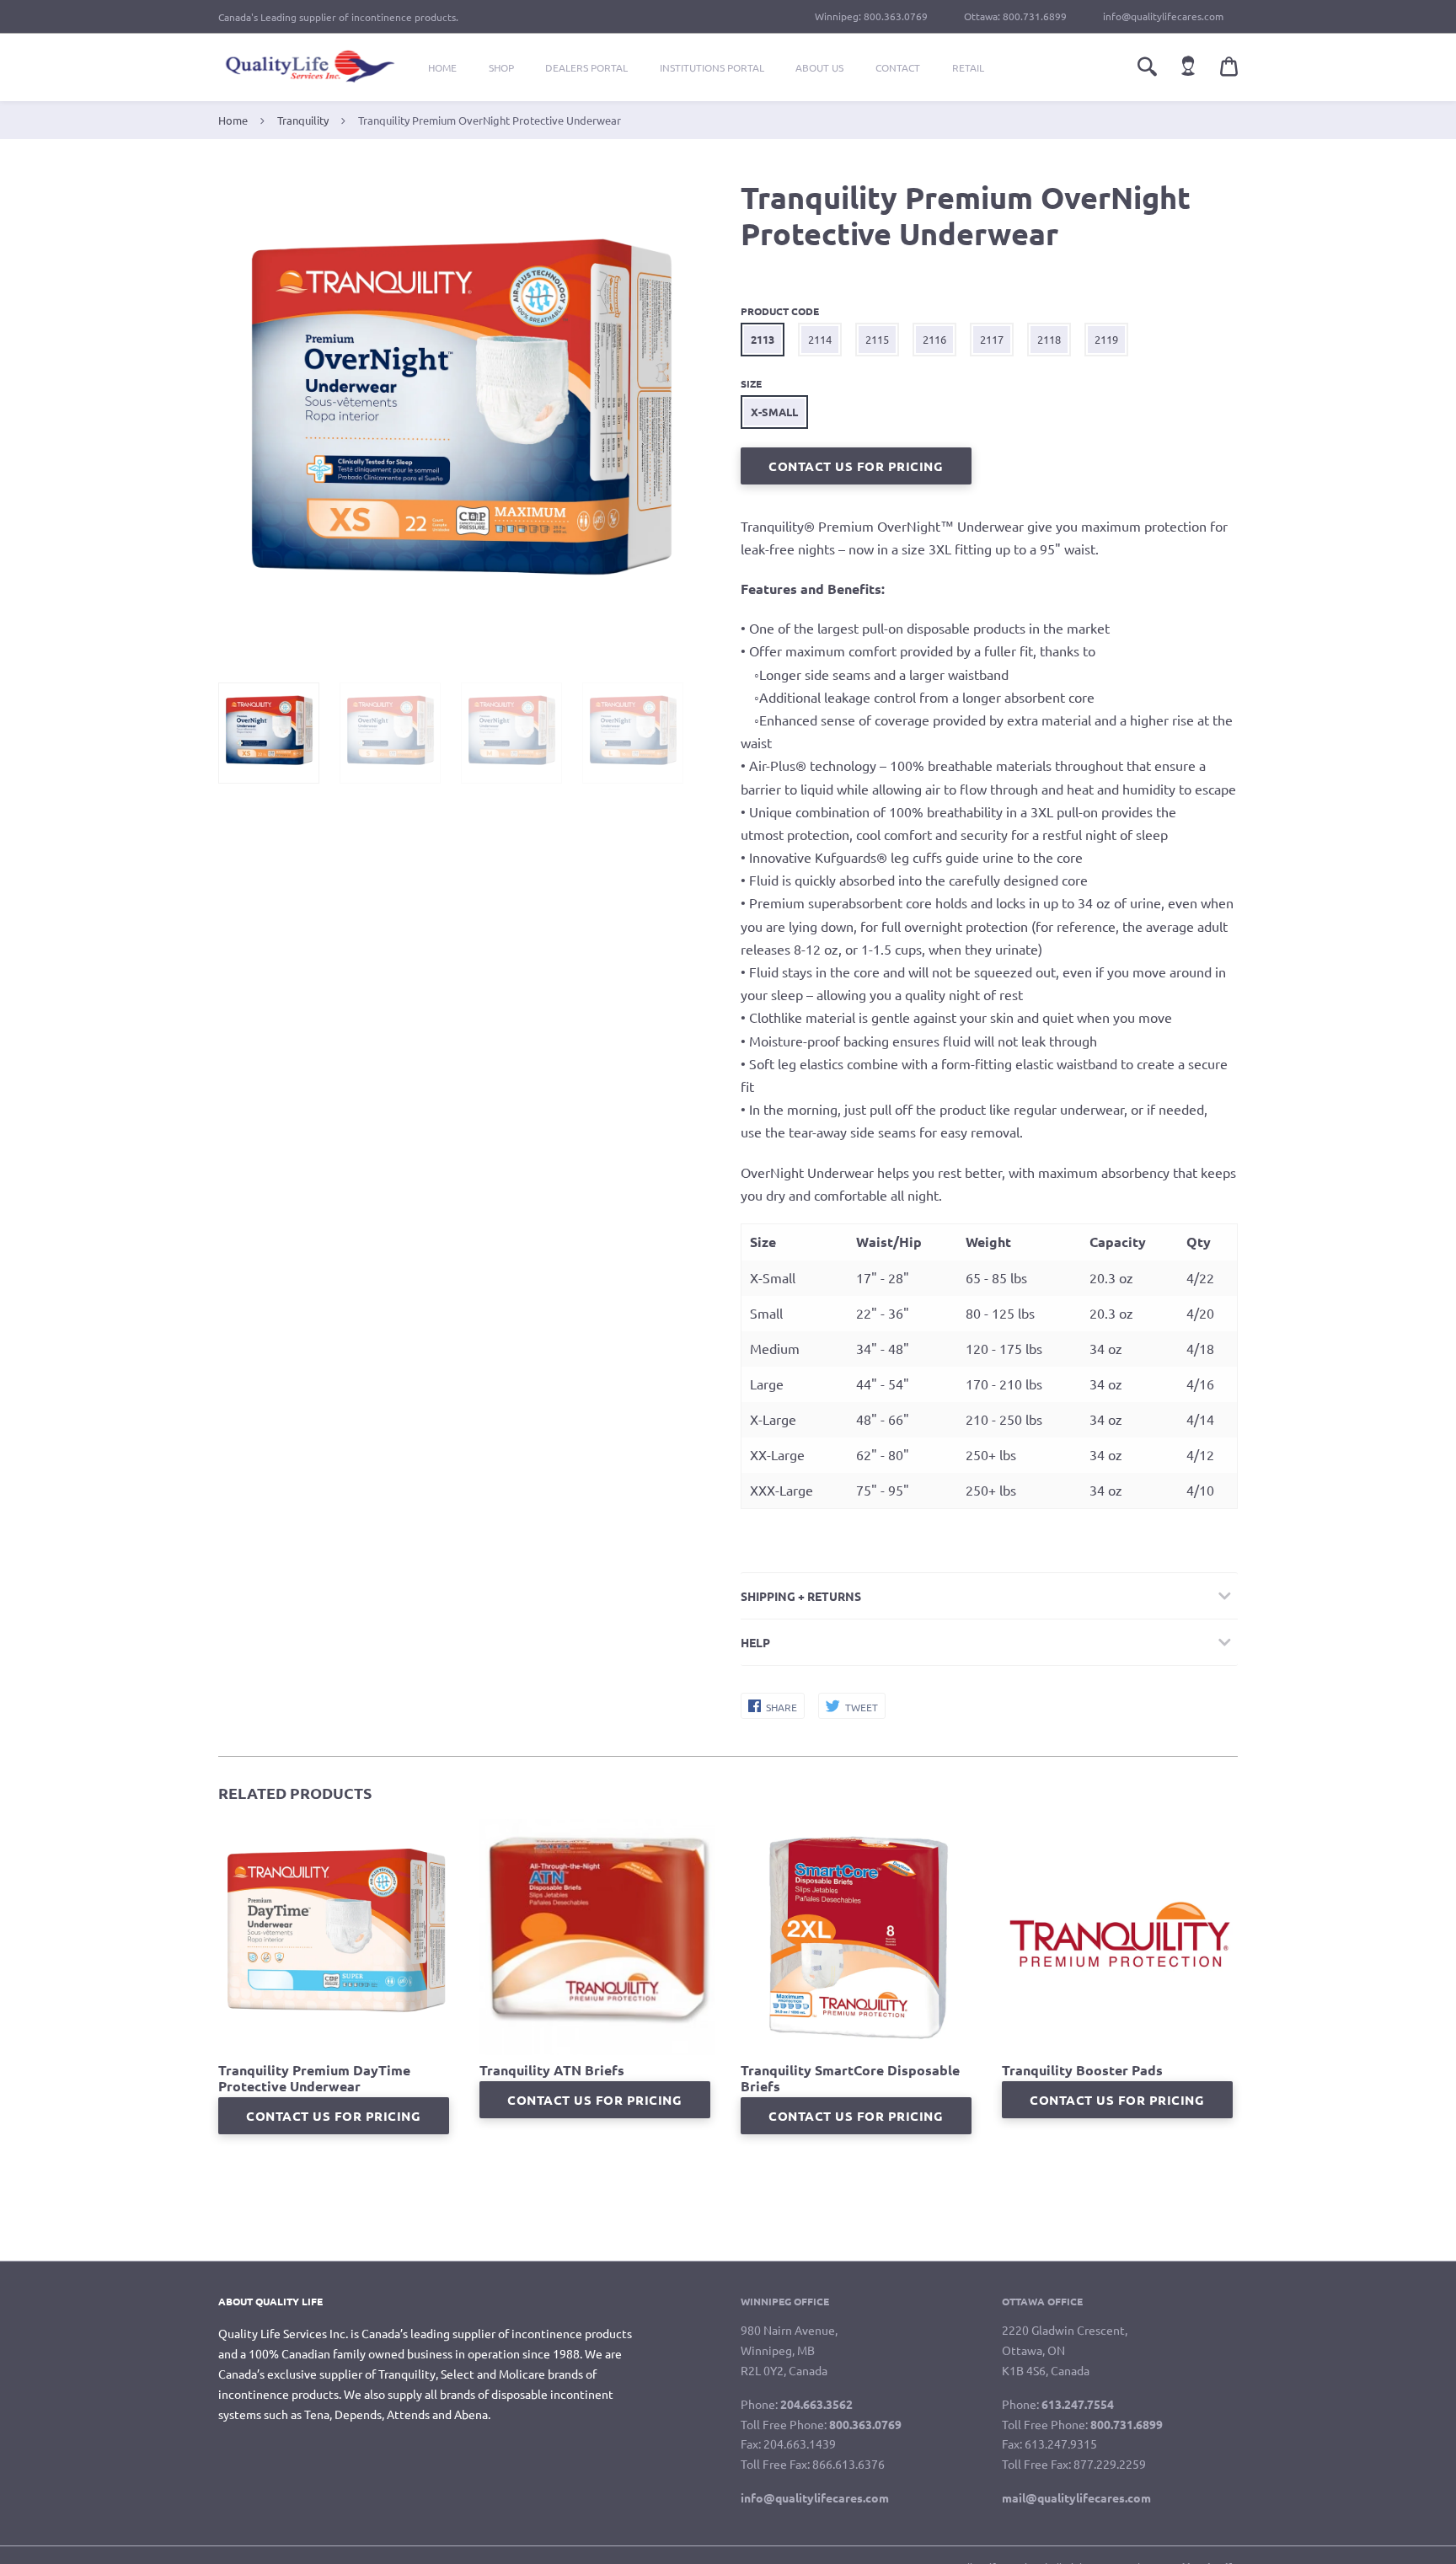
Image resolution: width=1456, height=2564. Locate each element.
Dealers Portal (586, 67)
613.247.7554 (1078, 2404)
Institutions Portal (712, 67)
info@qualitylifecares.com (1163, 16)
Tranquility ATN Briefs (552, 2070)
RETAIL (968, 67)
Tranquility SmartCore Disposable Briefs (850, 2078)
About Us (819, 67)
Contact (898, 67)
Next (680, 421)
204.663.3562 (816, 2404)
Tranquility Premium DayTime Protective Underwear (314, 2078)
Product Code (780, 311)
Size (751, 383)
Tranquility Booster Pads (1082, 2070)
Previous (227, 421)
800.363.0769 (896, 16)
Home (442, 67)
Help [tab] (755, 1642)
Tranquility (303, 120)
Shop (501, 67)
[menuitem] (442, 67)
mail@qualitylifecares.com (1076, 2497)
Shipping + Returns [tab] (801, 1596)
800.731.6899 (1035, 16)
